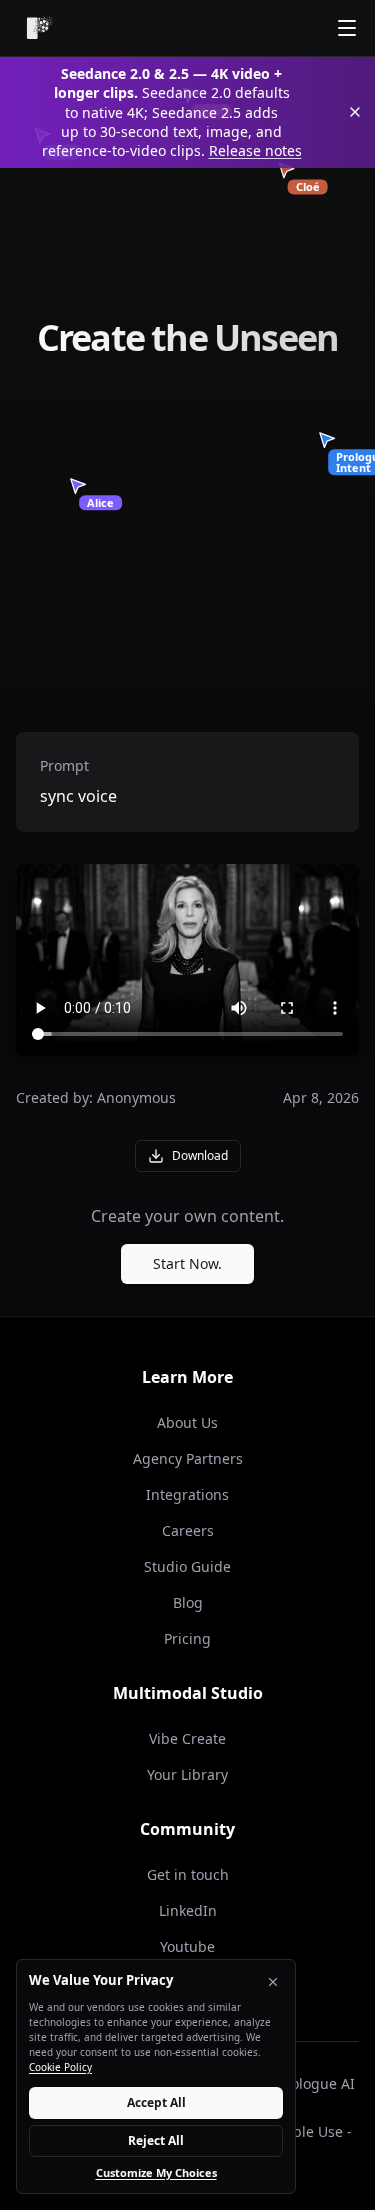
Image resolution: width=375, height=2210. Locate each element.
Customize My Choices (156, 2172)
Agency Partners (188, 1458)
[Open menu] (347, 28)
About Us (187, 1422)
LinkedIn (188, 1910)
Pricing (187, 1638)
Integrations (187, 1494)
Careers (188, 1530)
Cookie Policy (60, 2067)
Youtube (187, 1946)
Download (200, 1155)
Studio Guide (187, 1566)
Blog (188, 1602)
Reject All (156, 2140)
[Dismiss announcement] (355, 112)
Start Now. (187, 1263)
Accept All (156, 2102)
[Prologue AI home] (40, 28)
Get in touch (188, 1874)
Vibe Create (187, 1738)
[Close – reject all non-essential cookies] (273, 1982)
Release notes (255, 150)
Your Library (187, 1774)
